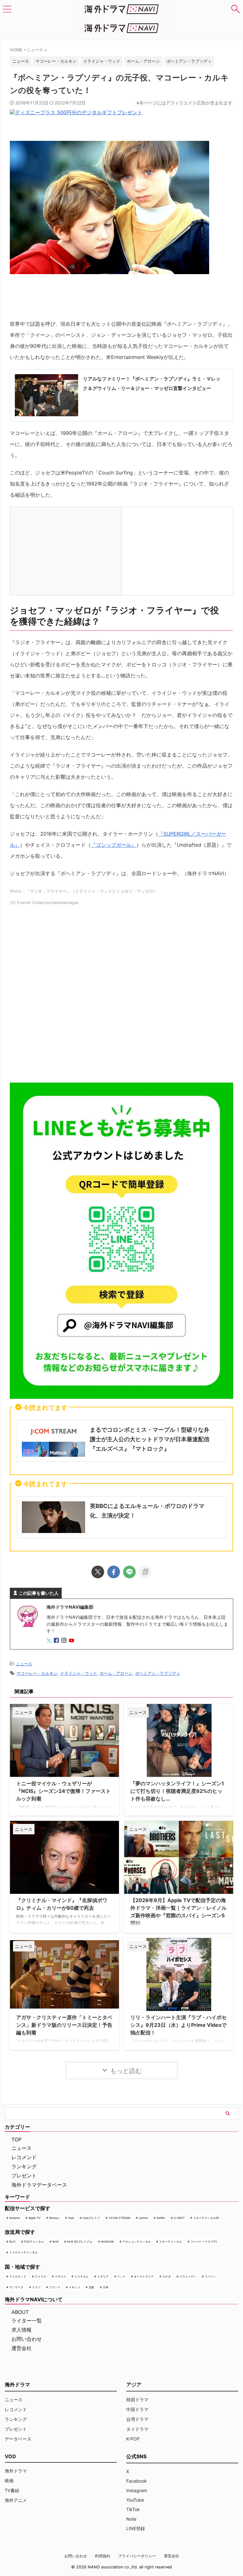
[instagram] (65, 1641)
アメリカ (40, 2276)
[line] (129, 1572)
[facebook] (114, 1572)
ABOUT (20, 2312)
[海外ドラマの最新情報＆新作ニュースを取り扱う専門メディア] (121, 9)
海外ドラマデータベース (39, 2185)
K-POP (133, 2439)
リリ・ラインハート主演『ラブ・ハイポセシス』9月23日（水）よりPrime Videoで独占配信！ (178, 2025)
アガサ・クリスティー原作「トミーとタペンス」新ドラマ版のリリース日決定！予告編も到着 (64, 2025)
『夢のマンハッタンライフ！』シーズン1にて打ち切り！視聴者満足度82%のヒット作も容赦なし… (177, 1791)
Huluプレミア (91, 2218)
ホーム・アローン (143, 61)
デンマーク (16, 2287)
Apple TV (34, 2218)
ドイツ (36, 2287)
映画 (9, 2481)
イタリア (103, 2276)
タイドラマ (137, 2429)
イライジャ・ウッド (102, 61)
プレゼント (24, 2176)
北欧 (91, 2287)
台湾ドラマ (137, 2419)
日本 (106, 2287)
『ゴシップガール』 (114, 845)
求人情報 (22, 2330)
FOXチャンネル (34, 2242)
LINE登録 (136, 2528)
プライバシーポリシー (137, 2556)
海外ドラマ (16, 2471)
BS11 (12, 2242)
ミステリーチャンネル (23, 2252)
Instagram (137, 2490)
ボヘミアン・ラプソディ (189, 61)
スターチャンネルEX (206, 2218)
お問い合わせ (27, 2339)
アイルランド (18, 2276)
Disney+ (54, 2218)
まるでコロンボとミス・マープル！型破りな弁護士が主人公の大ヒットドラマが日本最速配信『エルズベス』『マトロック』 (150, 1439)
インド (121, 2276)
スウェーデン (188, 2276)
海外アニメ (16, 2500)
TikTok (133, 2509)
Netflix (161, 2218)
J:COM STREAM (119, 2218)
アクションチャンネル (137, 2242)
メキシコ (74, 2287)
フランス (55, 2287)
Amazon (15, 2218)
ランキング (24, 2166)
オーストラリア (144, 2276)
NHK (56, 2242)
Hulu (71, 2218)
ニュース (24, 1664)
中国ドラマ (137, 2409)
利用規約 (103, 2556)
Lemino (143, 2218)
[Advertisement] (121, 997)
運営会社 (22, 2348)
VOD (10, 2456)
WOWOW (107, 2242)
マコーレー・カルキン (56, 61)
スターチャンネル (171, 2242)
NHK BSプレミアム (80, 2242)
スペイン (210, 2276)
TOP (16, 2139)
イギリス (60, 2276)
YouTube (135, 2500)
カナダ (167, 2276)
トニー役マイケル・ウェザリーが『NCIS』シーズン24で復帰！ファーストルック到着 (63, 1791)
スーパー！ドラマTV (204, 2242)
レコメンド (24, 2157)
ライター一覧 (27, 2321)
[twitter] (98, 1572)
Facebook (137, 2481)
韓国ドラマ (137, 2400)
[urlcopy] (145, 1572)
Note (131, 2519)
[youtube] (72, 1641)
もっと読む (126, 2071)
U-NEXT (179, 2218)
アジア (134, 2384)
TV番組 (12, 2490)
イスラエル (81, 2276)
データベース (18, 2439)
